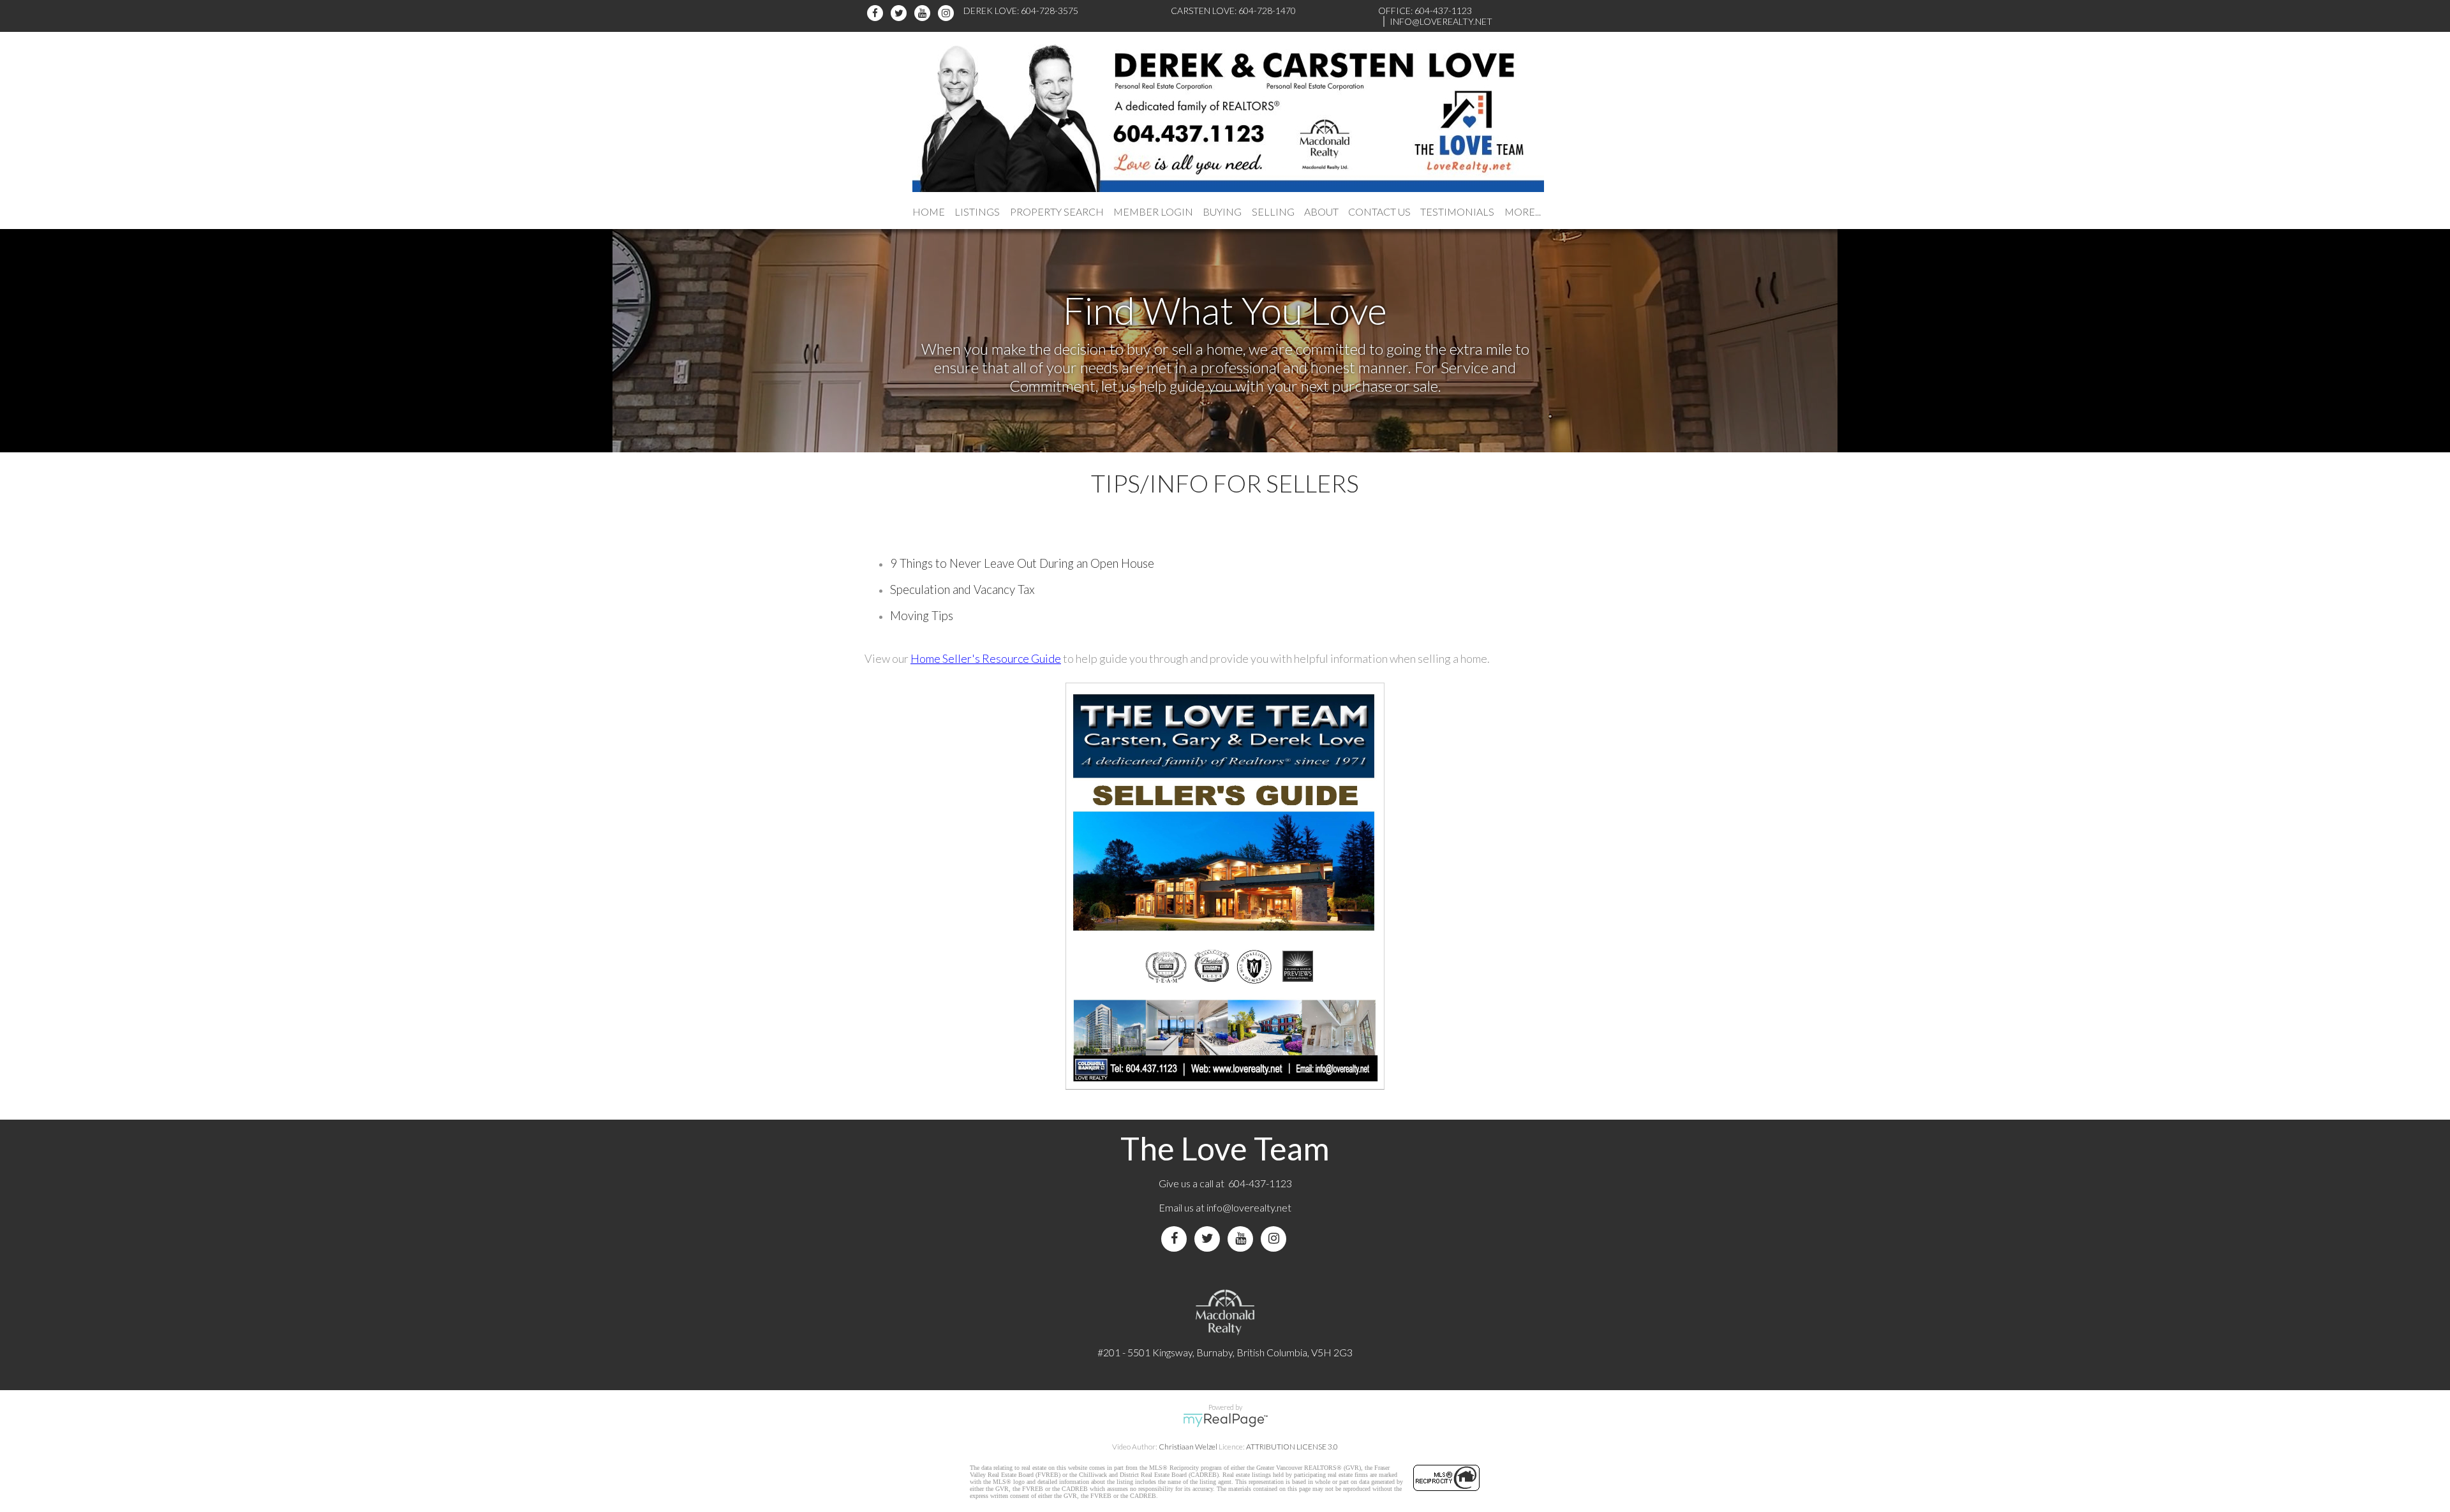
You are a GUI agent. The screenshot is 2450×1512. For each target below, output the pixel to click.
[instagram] (948, 13)
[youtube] (924, 13)
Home (929, 211)
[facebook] (877, 13)
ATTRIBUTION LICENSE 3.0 (1292, 1447)
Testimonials (1457, 211)
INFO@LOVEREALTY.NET (1441, 21)
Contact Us (1379, 211)
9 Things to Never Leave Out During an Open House (1022, 563)
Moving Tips (922, 616)
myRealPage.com (1225, 1420)
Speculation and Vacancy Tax (962, 589)
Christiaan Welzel (1188, 1447)
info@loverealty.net (1249, 1207)
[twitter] (901, 13)
